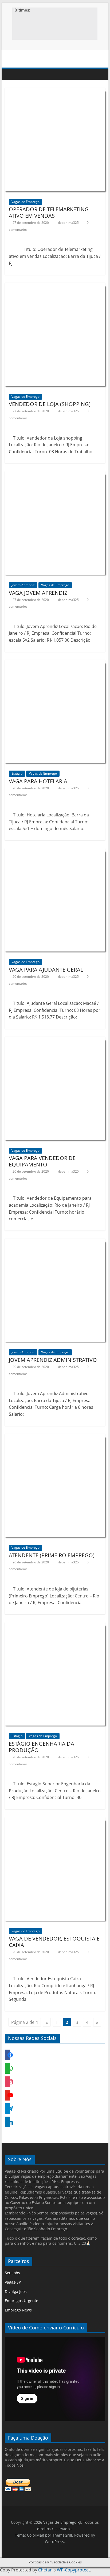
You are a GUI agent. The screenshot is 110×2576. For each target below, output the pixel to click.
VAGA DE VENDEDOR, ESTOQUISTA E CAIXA (54, 1942)
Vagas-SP (13, 2282)
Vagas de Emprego (25, 202)
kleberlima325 (68, 223)
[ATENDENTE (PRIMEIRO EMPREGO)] (55, 1440)
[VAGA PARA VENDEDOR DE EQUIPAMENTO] (55, 1043)
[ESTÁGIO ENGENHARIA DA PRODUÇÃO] (55, 1628)
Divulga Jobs (16, 2291)
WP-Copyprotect (73, 2570)
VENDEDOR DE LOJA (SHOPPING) (50, 404)
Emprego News (18, 2310)
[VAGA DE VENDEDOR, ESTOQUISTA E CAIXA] (55, 1823)
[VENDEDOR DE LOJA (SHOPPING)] (55, 289)
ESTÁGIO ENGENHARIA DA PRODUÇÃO (42, 1747)
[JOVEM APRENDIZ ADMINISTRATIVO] (55, 1244)
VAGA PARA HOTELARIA (38, 781)
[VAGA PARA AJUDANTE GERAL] (55, 854)
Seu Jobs (12, 2273)
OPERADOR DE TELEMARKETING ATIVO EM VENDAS (49, 212)
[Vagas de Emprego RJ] (10, 74)
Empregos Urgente (21, 2301)
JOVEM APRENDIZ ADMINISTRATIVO (53, 1360)
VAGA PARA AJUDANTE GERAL (46, 970)
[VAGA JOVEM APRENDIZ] (55, 477)
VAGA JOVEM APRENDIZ (38, 593)
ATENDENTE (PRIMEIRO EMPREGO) (52, 1555)
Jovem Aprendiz (23, 585)
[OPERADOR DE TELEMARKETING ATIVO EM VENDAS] (55, 94)
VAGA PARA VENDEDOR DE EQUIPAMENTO (42, 1161)
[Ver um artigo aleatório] (100, 74)
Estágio (17, 773)
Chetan (45, 2570)
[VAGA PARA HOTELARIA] (55, 666)
